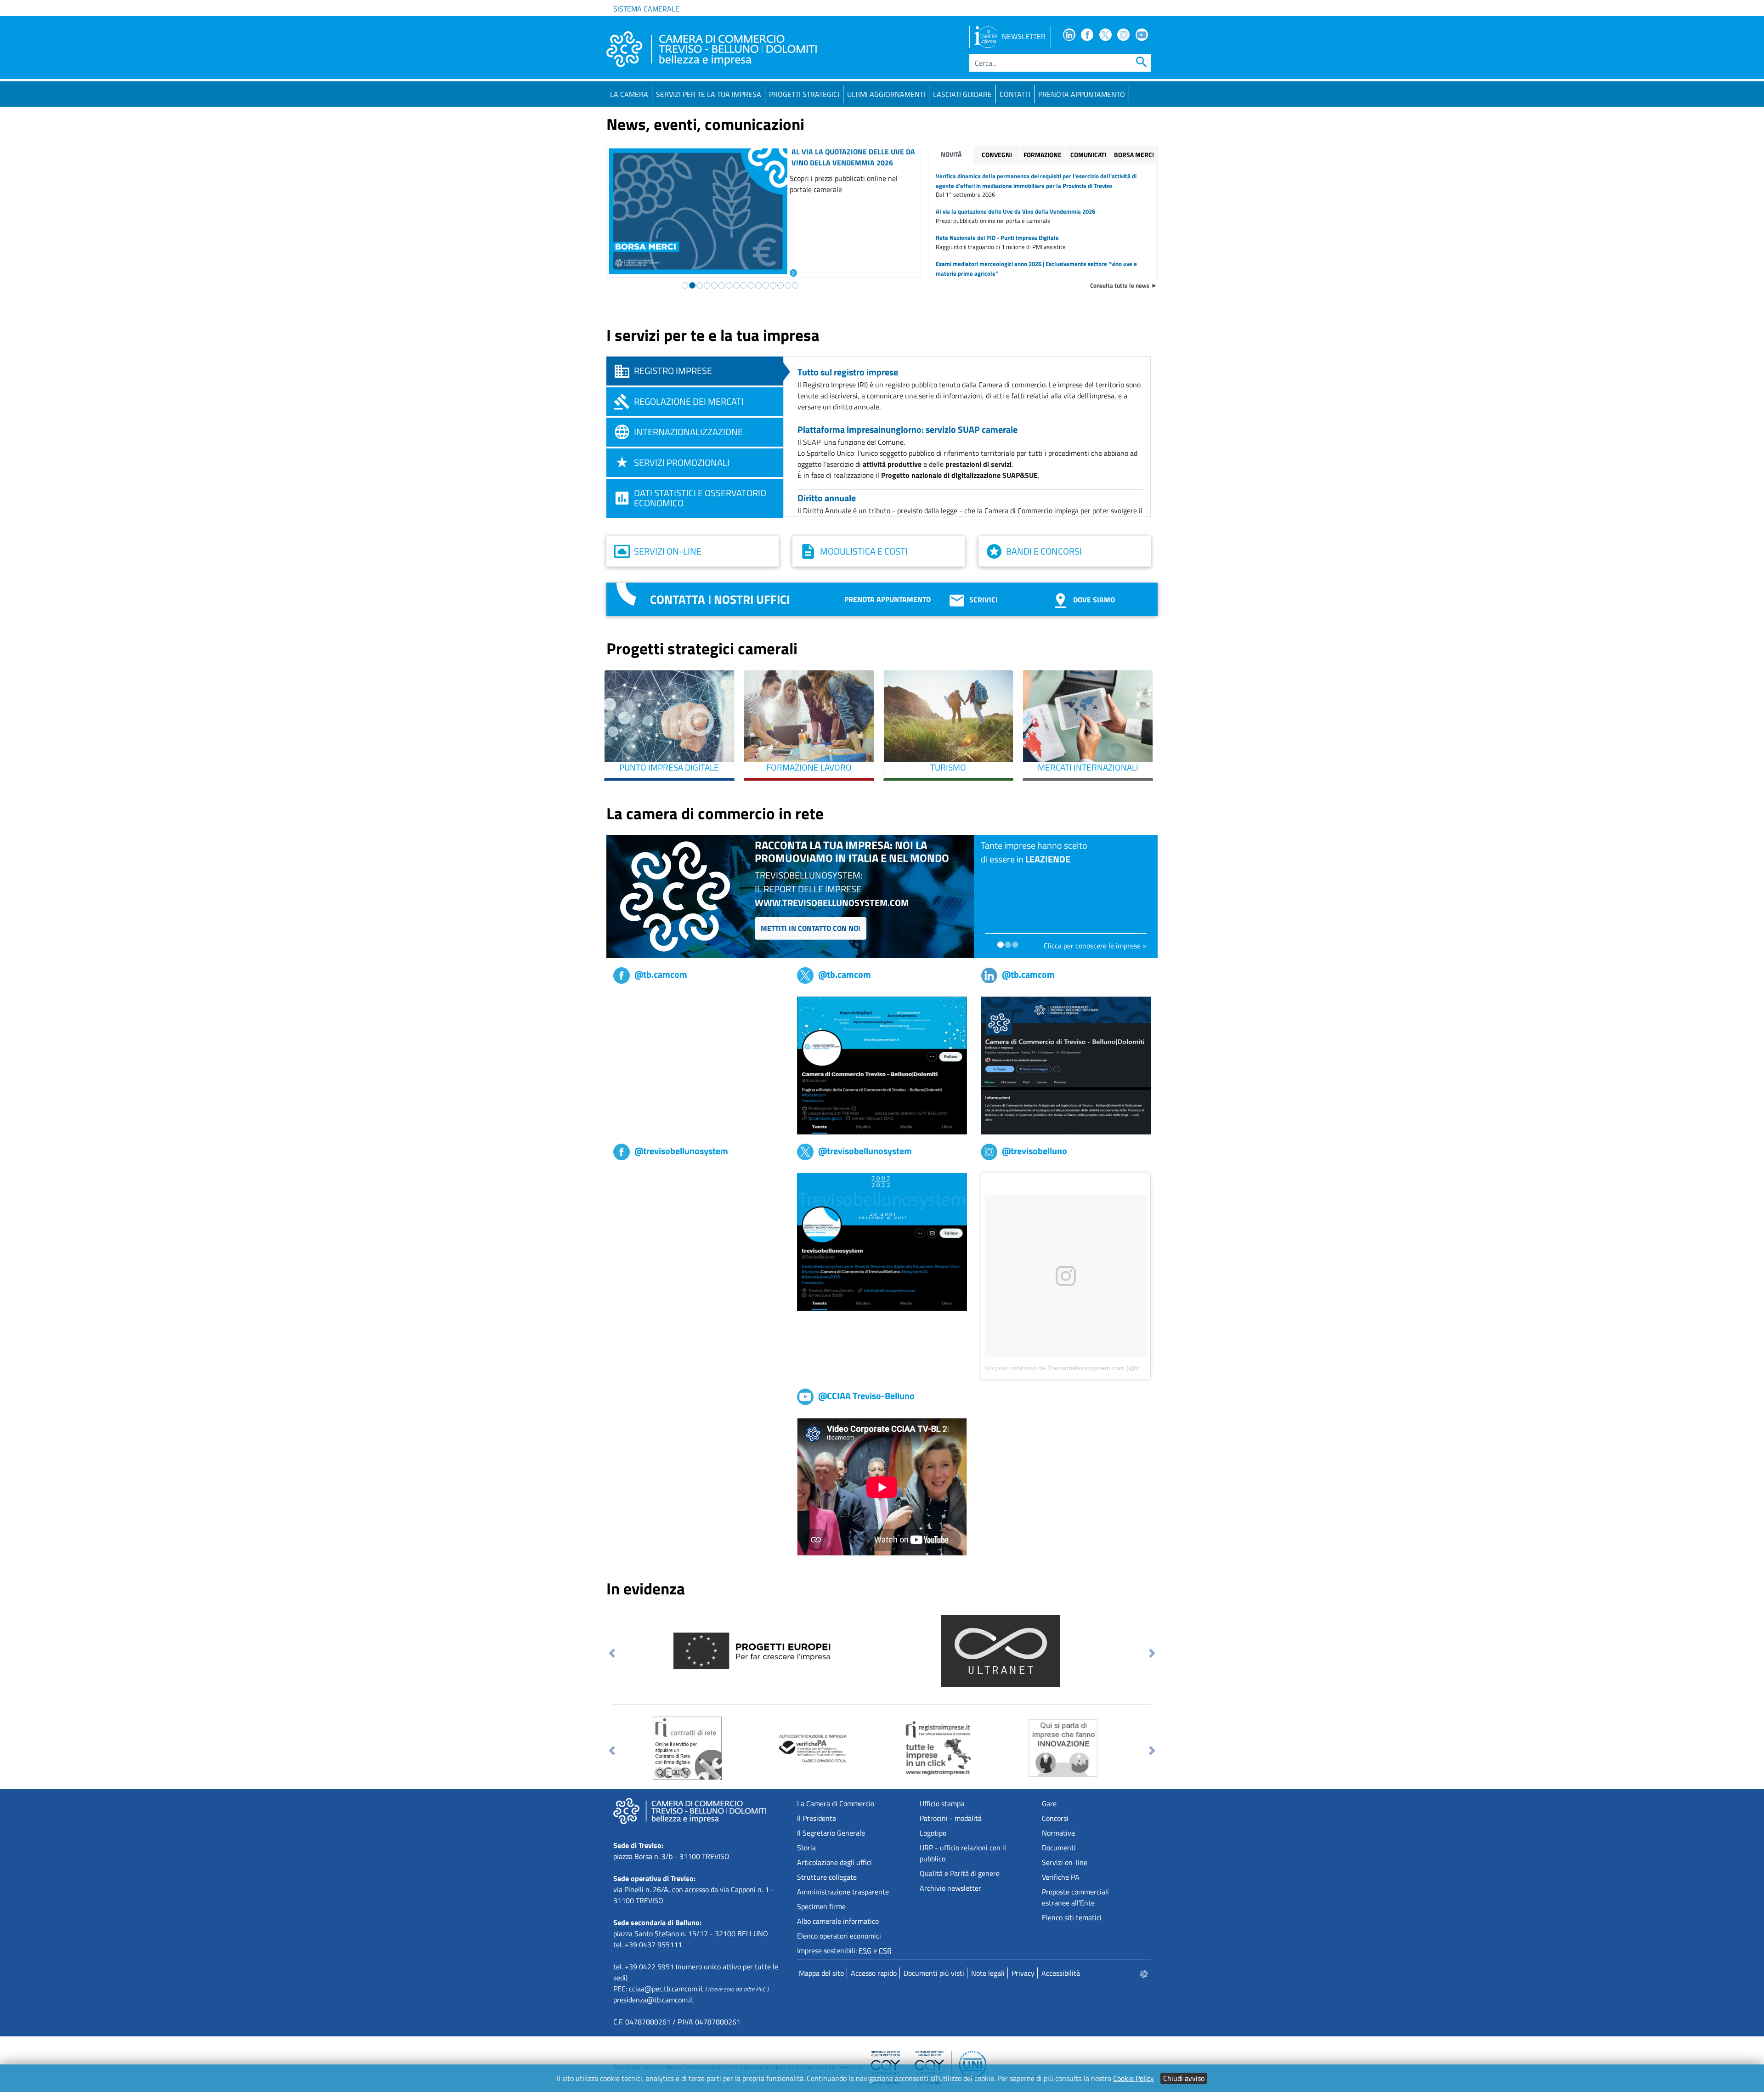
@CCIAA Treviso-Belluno (866, 1396)
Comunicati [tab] (1088, 155)
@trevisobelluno (1035, 1151)
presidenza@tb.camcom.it (653, 2000)
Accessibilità (1061, 1973)
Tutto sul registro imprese (848, 372)
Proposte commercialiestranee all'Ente (1075, 1897)
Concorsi (1055, 1818)
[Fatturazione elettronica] (708, 1747)
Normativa (1058, 1833)
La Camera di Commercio (836, 1803)
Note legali (988, 1973)
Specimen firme (821, 1906)
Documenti (1059, 1848)
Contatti (1015, 94)
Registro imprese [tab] (673, 371)
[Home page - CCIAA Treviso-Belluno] (712, 49)
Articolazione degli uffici (834, 1862)
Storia (806, 1848)
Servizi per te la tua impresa (709, 94)
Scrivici (984, 600)
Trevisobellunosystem (647, 1179)
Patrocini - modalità (951, 1818)
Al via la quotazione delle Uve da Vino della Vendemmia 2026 (1015, 211)
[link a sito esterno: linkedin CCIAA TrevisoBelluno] (1066, 1065)
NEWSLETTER (1024, 36)
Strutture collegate (827, 1877)
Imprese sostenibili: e (844, 1950)
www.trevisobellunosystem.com (832, 903)
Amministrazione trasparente (843, 1892)
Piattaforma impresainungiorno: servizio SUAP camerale (907, 429)
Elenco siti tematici (1072, 1917)
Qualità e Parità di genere (960, 1873)
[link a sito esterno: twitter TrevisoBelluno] (882, 1241)
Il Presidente (817, 1818)
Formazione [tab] (1043, 155)
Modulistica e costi (864, 551)
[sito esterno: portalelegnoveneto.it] (1000, 1650)
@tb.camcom (661, 974)
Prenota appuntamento (888, 599)
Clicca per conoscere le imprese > (1095, 946)
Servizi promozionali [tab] (682, 462)
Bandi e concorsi (1044, 551)
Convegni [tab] (997, 155)
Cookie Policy (1134, 2078)
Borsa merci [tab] (1134, 155)
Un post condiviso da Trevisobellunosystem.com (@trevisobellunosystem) (1092, 1368)
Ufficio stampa (942, 1803)
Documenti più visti (934, 1973)
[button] (612, 1653)
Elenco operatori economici (839, 1936)
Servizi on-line (668, 551)
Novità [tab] (951, 154)
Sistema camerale (646, 9)
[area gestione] (1144, 1973)
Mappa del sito (821, 1973)
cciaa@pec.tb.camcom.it (666, 1989)
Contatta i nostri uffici (720, 599)
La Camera (629, 94)
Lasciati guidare (962, 94)
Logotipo (933, 1833)
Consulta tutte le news (1120, 285)
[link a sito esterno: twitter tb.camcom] (882, 1065)
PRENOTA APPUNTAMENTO (1082, 94)
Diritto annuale (827, 498)
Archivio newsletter (950, 1888)
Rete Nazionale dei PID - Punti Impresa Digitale (997, 238)
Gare (1049, 1803)
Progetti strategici (804, 94)
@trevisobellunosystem (681, 1151)
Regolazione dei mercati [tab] (689, 401)
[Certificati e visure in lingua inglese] (875, 1747)
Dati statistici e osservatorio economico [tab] (700, 498)
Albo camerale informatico (838, 1921)
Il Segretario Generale (831, 1833)
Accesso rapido (874, 1973)
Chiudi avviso (1184, 2078)
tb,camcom (630, 1002)
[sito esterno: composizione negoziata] (750, 1650)
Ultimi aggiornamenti (886, 94)
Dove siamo (1094, 600)
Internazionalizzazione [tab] (688, 432)
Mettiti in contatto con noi (811, 928)
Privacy (1023, 1973)
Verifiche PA (1061, 1877)
